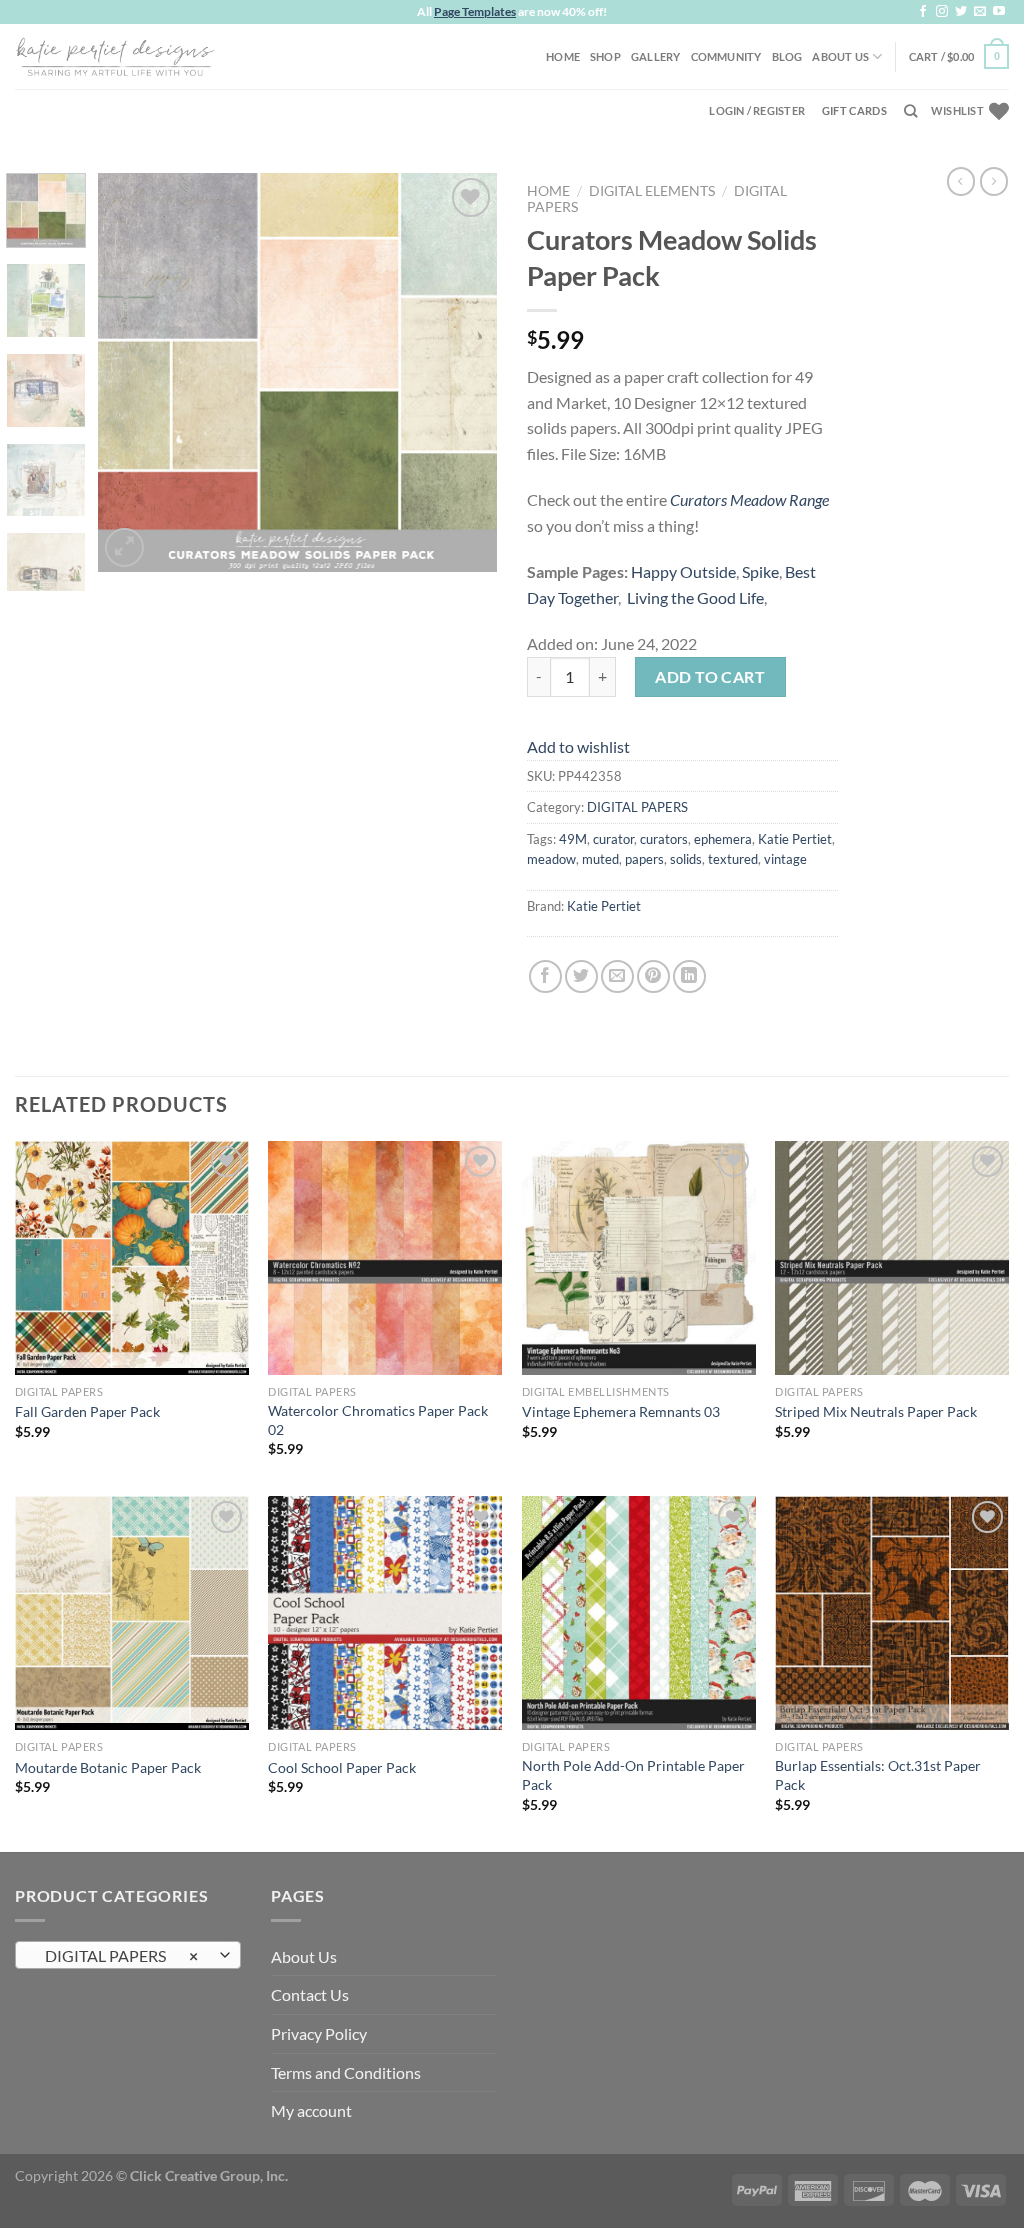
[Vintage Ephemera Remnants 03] (639, 1258)
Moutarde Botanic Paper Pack (108, 1767)
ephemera (723, 839)
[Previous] (132, 372)
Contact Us (310, 1994)
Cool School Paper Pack (342, 1767)
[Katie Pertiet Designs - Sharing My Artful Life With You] (115, 56)
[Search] (910, 111)
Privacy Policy (319, 2033)
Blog (787, 56)
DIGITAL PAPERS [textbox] (117, 1956)
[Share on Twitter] (581, 976)
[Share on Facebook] (545, 976)
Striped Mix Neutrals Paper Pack (876, 1411)
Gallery (656, 56)
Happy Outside (683, 571)
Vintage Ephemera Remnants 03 (621, 1411)
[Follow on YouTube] (999, 12)
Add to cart (710, 676)
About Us (840, 56)
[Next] (464, 372)
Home (563, 56)
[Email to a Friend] (617, 976)
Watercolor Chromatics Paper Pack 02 (378, 1420)
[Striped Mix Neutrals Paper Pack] (892, 1258)
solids (686, 859)
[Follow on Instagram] (942, 12)
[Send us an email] (980, 12)
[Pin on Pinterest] (653, 976)
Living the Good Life (695, 597)
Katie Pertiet (795, 839)
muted (600, 859)
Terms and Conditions (346, 2072)
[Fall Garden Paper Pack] (132, 1258)
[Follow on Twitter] (961, 12)
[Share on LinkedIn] (689, 976)
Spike (760, 571)
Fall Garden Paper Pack (87, 1411)
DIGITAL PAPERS (637, 807)
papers (644, 859)
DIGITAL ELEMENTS (652, 191)
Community (726, 56)
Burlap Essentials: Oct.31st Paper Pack (878, 1775)
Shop (605, 56)
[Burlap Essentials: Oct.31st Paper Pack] (892, 1613)
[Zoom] (124, 547)
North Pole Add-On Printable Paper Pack (633, 1775)
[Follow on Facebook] (923, 12)
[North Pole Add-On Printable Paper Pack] (639, 1613)
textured (733, 859)
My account (311, 2110)
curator (613, 839)
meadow (551, 859)
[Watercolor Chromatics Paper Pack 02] (385, 1258)
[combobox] (128, 1955)
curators (664, 839)
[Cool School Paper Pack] (385, 1613)
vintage (785, 859)
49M (573, 839)
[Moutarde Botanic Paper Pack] (132, 1613)
